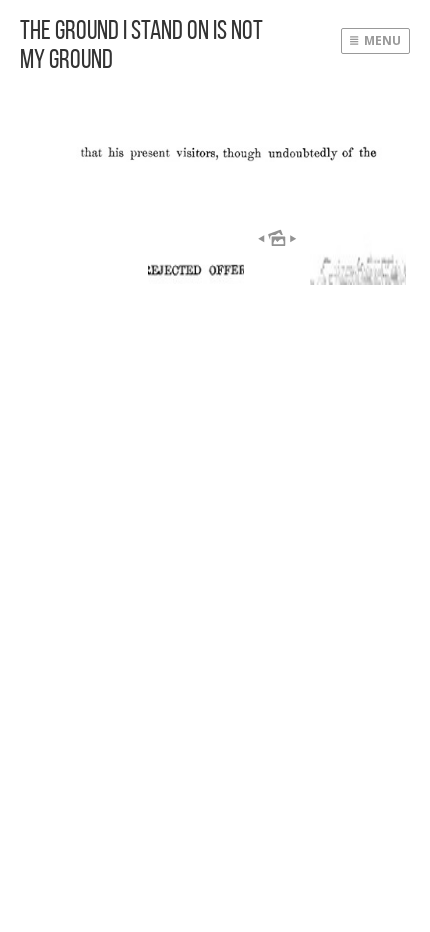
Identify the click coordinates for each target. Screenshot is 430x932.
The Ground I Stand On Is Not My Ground (141, 44)
